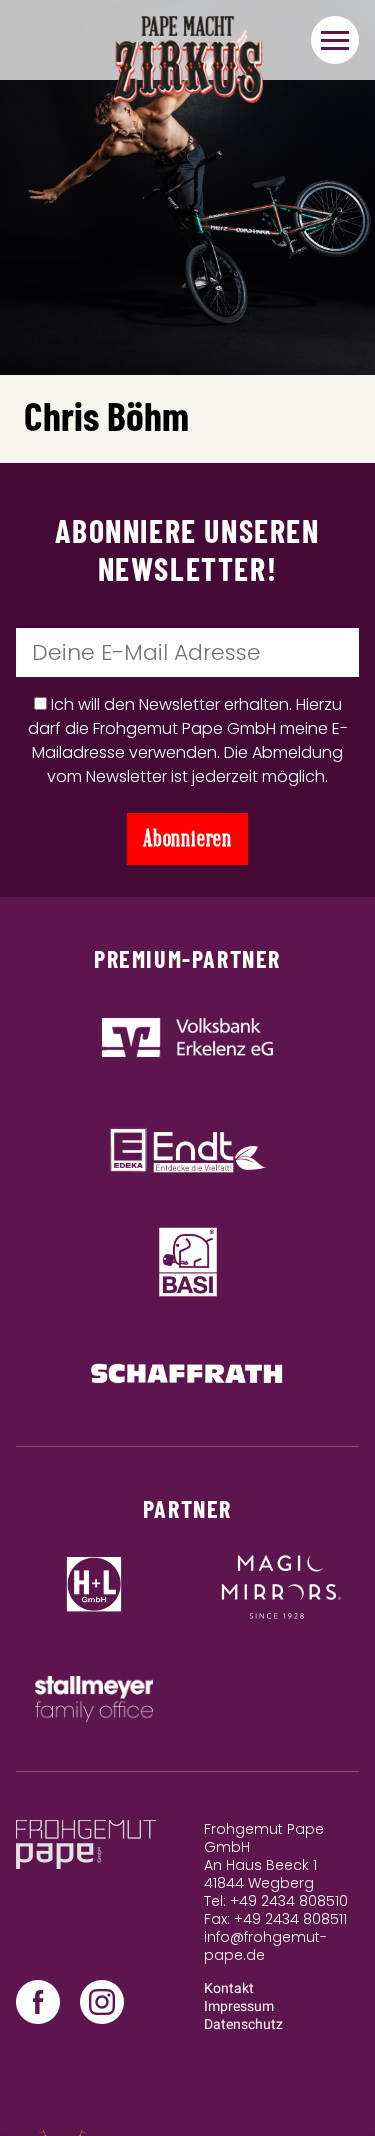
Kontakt (229, 1988)
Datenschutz (243, 2024)
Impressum (239, 2006)
